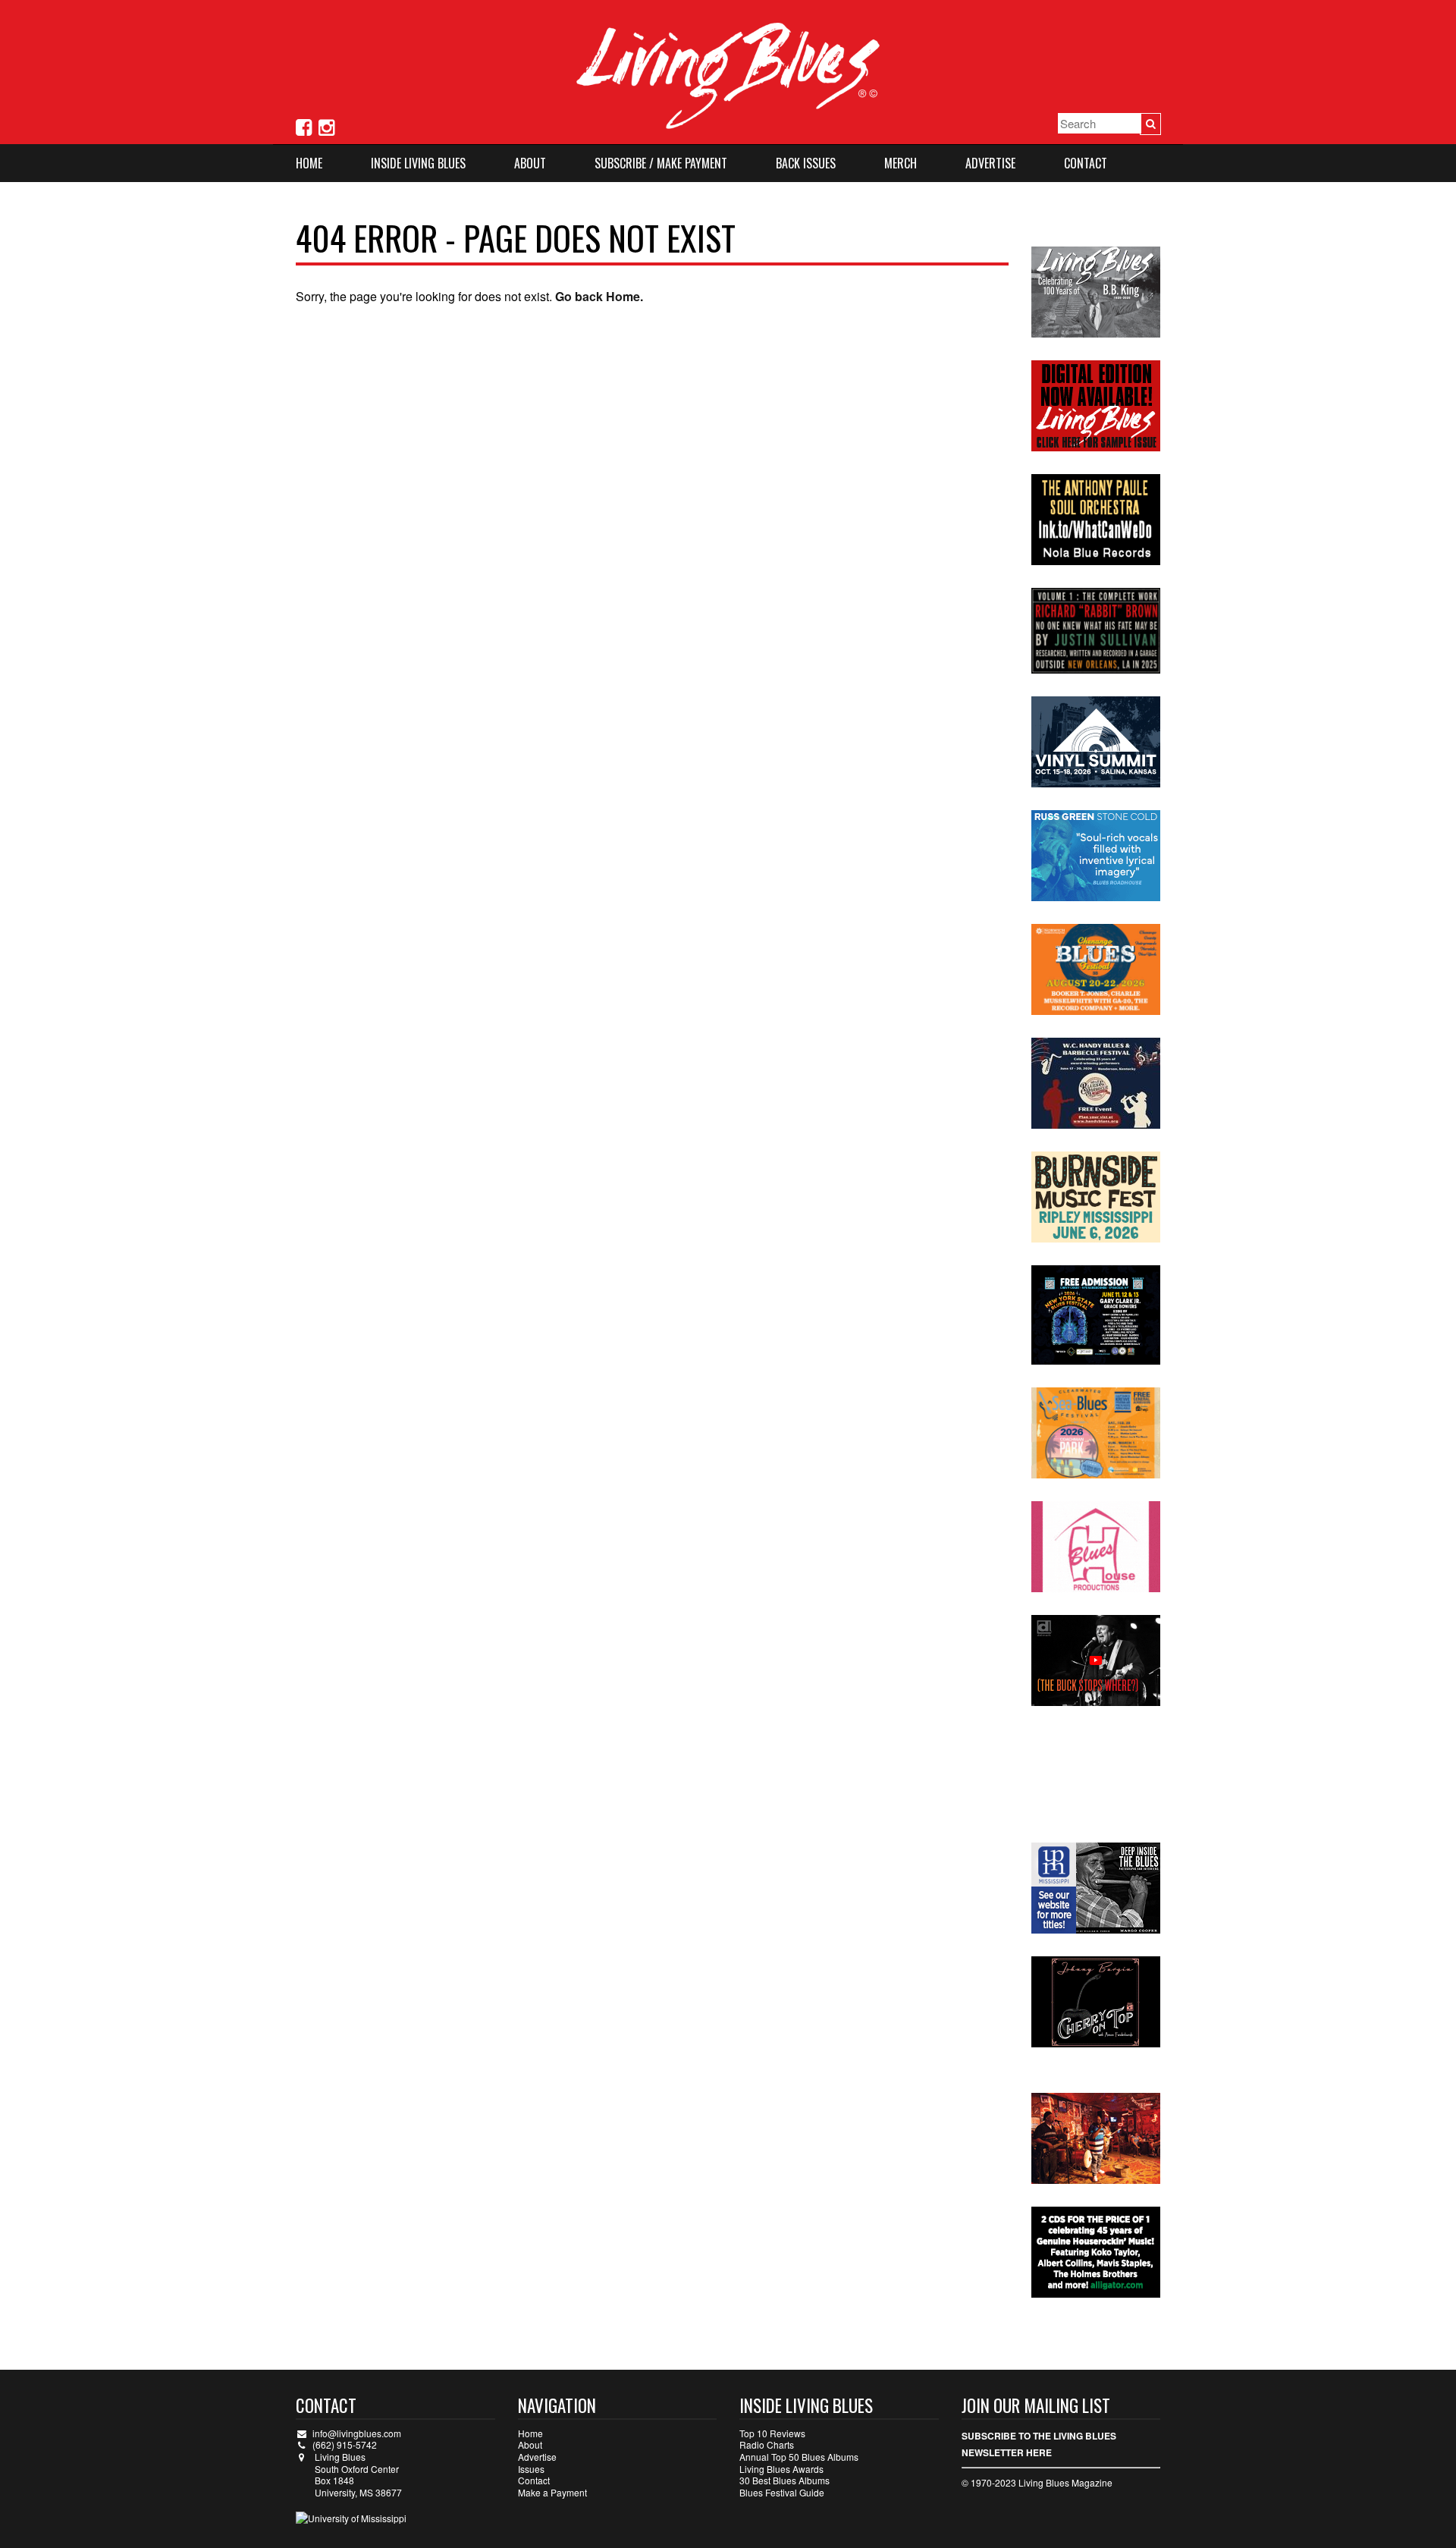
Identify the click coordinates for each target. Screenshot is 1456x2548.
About (530, 163)
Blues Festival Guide (782, 2492)
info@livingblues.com (357, 2433)
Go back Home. (599, 296)
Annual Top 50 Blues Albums (799, 2457)
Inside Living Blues (418, 163)
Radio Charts (767, 2444)
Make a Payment (552, 2492)
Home (309, 163)
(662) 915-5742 (345, 2444)
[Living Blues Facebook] (304, 126)
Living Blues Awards (781, 2469)
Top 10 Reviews (772, 2433)
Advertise (990, 163)
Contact (1086, 163)
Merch (901, 163)
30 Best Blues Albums (784, 2480)
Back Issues (806, 163)
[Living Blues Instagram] (326, 126)
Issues (531, 2469)
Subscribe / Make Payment (661, 163)
